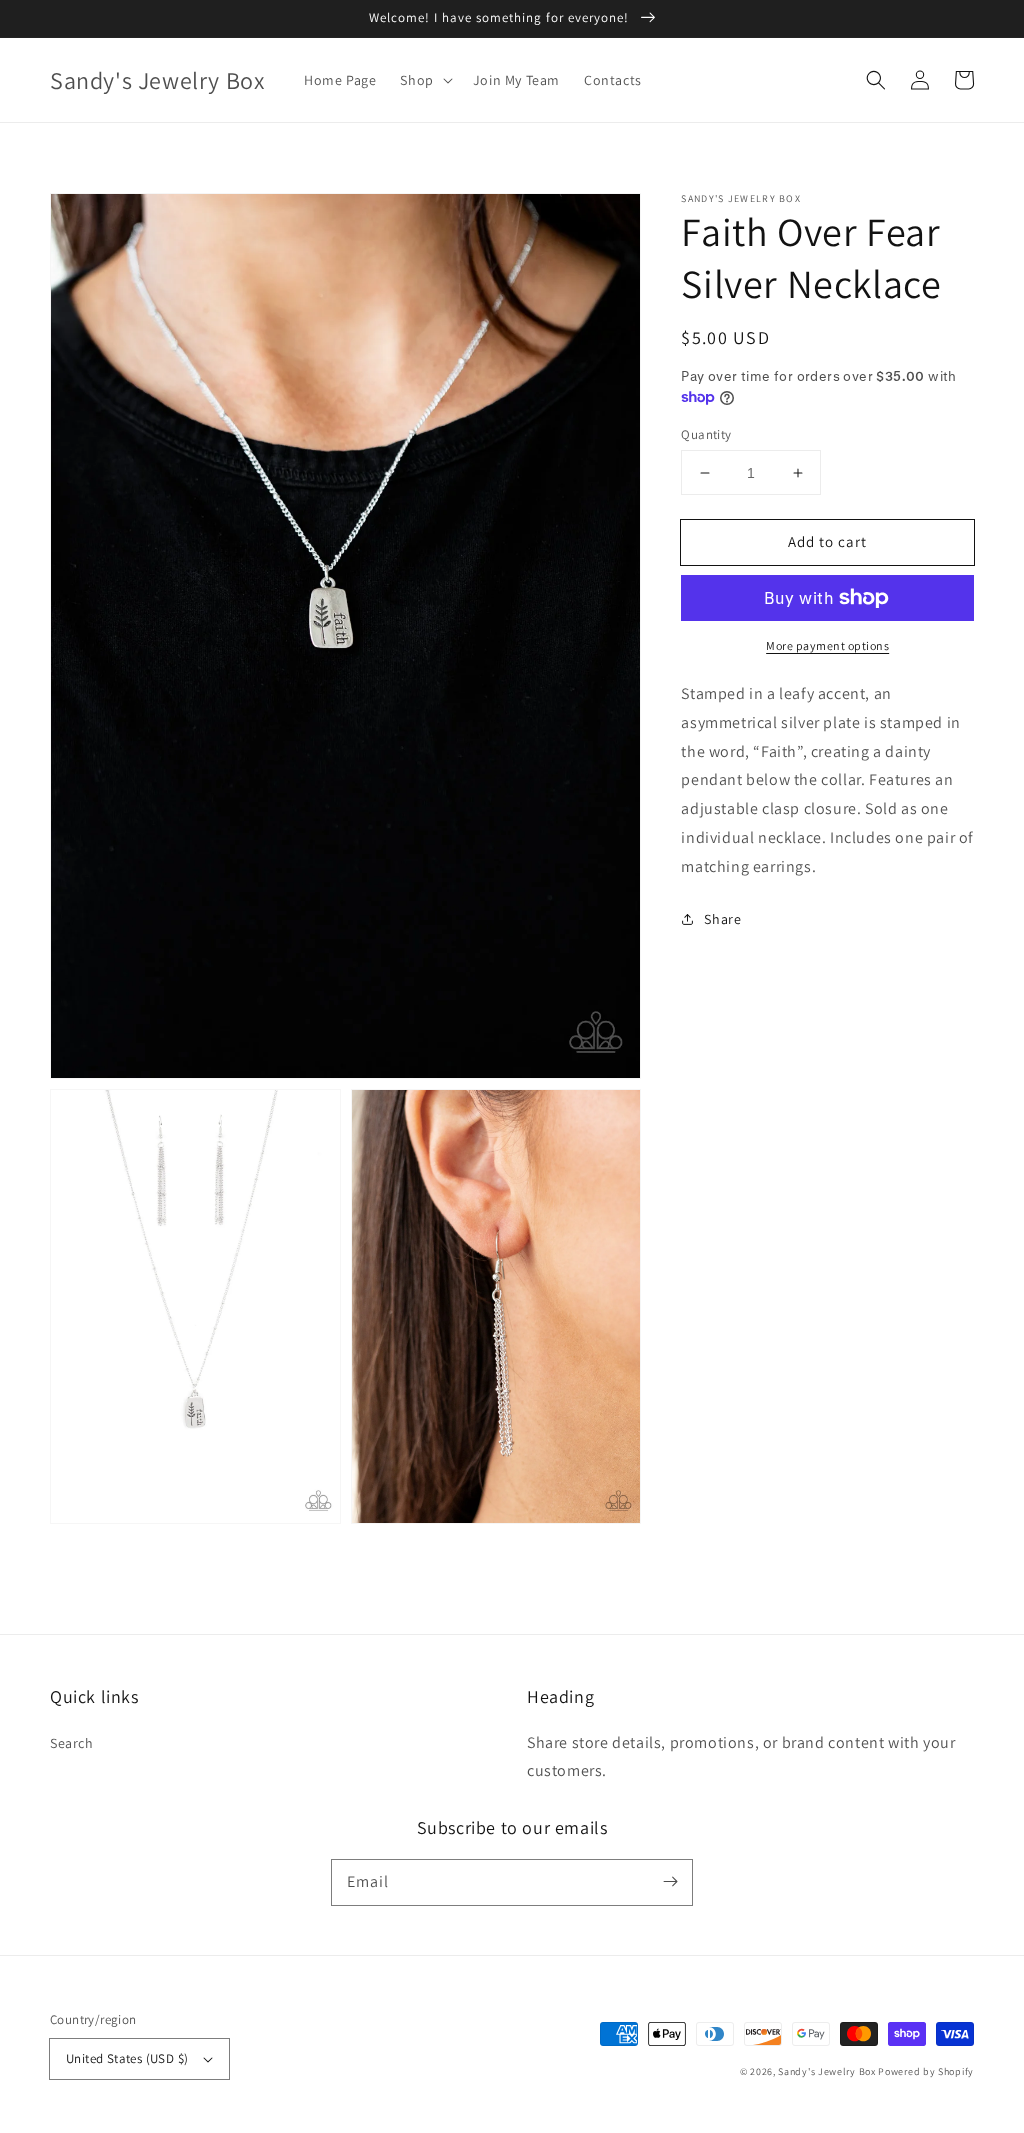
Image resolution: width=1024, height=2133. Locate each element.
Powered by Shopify (926, 2071)
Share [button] (722, 919)
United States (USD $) (127, 2058)
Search (72, 1743)
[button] (876, 80)
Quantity (706, 434)
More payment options (827, 645)
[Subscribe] (670, 1882)
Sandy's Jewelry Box (826, 2071)
